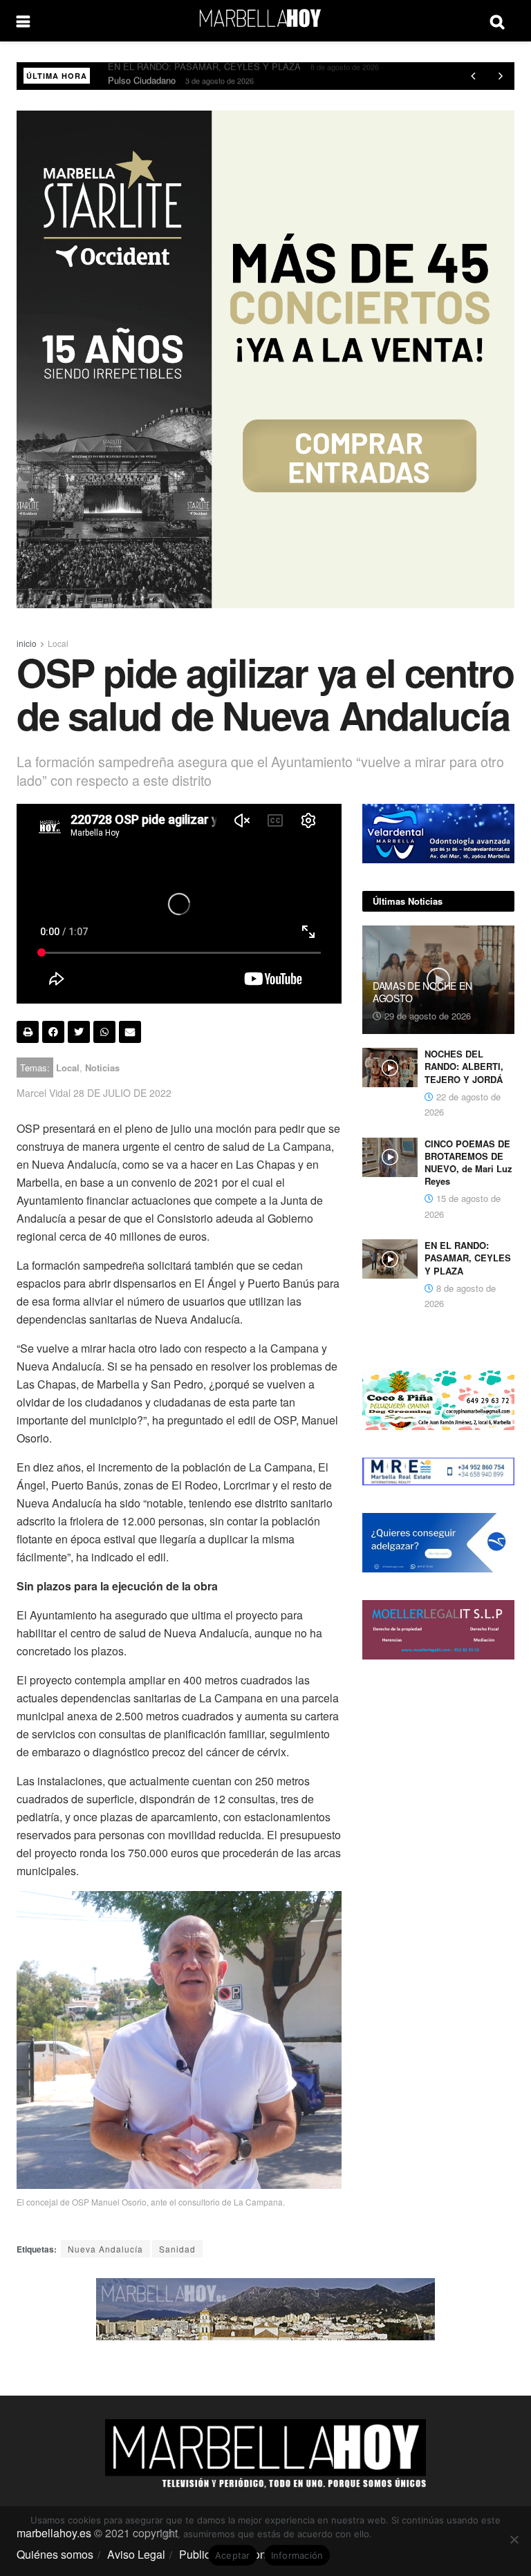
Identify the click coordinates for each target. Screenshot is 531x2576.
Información (297, 2555)
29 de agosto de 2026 (426, 1016)
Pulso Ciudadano (142, 76)
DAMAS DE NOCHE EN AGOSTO (422, 992)
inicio (27, 643)
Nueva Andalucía (105, 2249)
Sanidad (177, 2249)
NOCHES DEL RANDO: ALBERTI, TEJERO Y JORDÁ (464, 1066)
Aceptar (233, 2555)
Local (58, 643)
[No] (514, 2539)
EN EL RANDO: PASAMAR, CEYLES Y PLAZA (468, 1258)
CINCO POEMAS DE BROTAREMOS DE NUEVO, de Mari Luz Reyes (468, 1163)
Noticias (102, 1068)
